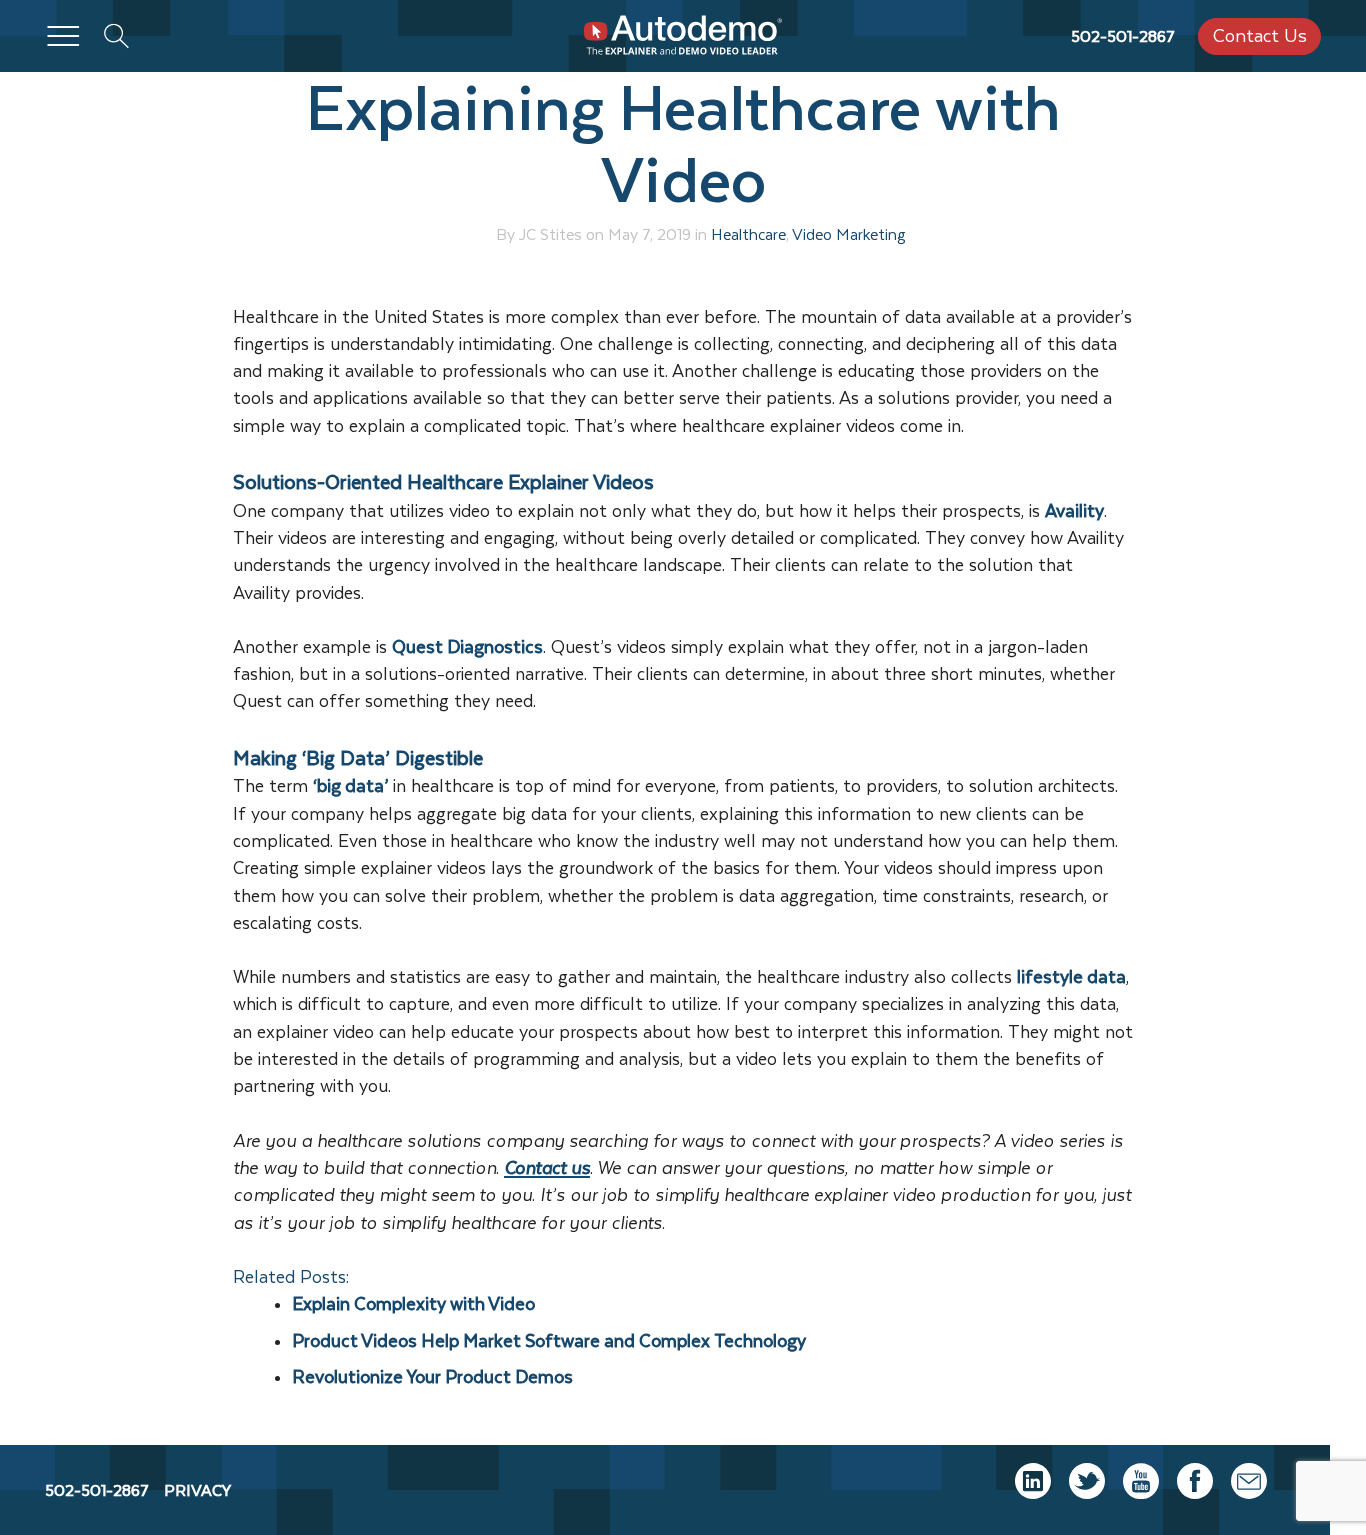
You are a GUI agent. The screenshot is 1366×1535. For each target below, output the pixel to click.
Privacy (197, 1490)
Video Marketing (849, 234)
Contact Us (1260, 35)
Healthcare (748, 234)
